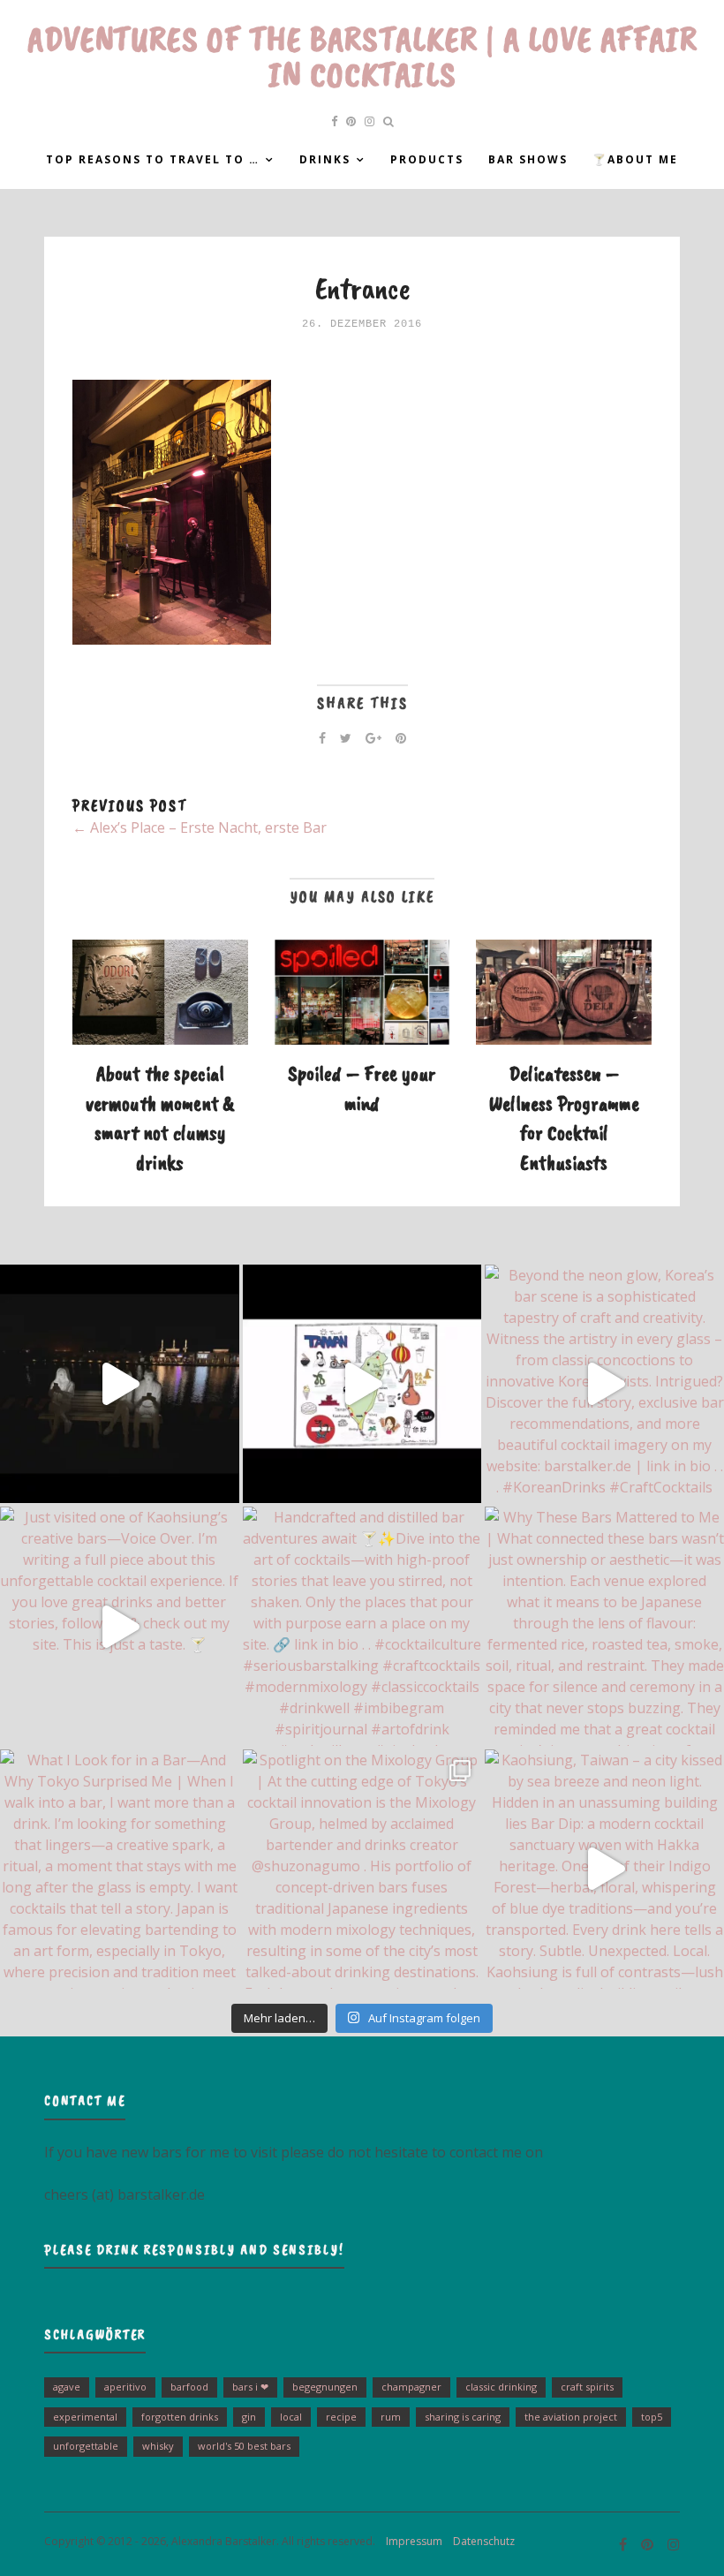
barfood (189, 2387)
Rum (391, 2417)
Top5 (652, 2417)
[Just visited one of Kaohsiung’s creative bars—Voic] (120, 1626)
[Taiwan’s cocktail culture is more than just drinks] (120, 1384)
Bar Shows (528, 159)
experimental (85, 2417)
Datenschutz (480, 2541)
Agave (67, 2387)
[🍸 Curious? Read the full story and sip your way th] (362, 1384)
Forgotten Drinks (180, 2417)
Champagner (411, 2387)
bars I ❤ (250, 2387)
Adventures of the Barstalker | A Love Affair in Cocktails (362, 57)
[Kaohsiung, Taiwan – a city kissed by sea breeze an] (604, 1869)
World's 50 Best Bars (244, 2446)
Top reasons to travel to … (153, 159)
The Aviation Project (571, 2417)
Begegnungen (325, 2387)
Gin (249, 2417)
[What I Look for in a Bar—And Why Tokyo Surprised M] (120, 1869)
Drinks (325, 159)
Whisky (158, 2446)
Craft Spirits (587, 2387)
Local (291, 2417)
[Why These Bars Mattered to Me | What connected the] (604, 1626)
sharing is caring (463, 2417)
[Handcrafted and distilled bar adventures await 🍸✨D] (362, 1626)
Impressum (410, 2541)
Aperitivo (125, 2387)
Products (427, 159)
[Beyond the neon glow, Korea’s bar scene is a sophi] (604, 1384)
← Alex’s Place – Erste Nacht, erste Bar (200, 827)
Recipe (341, 2417)
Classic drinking (501, 2387)
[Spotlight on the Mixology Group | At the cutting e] (362, 1869)
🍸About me (635, 159)
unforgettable (86, 2446)
